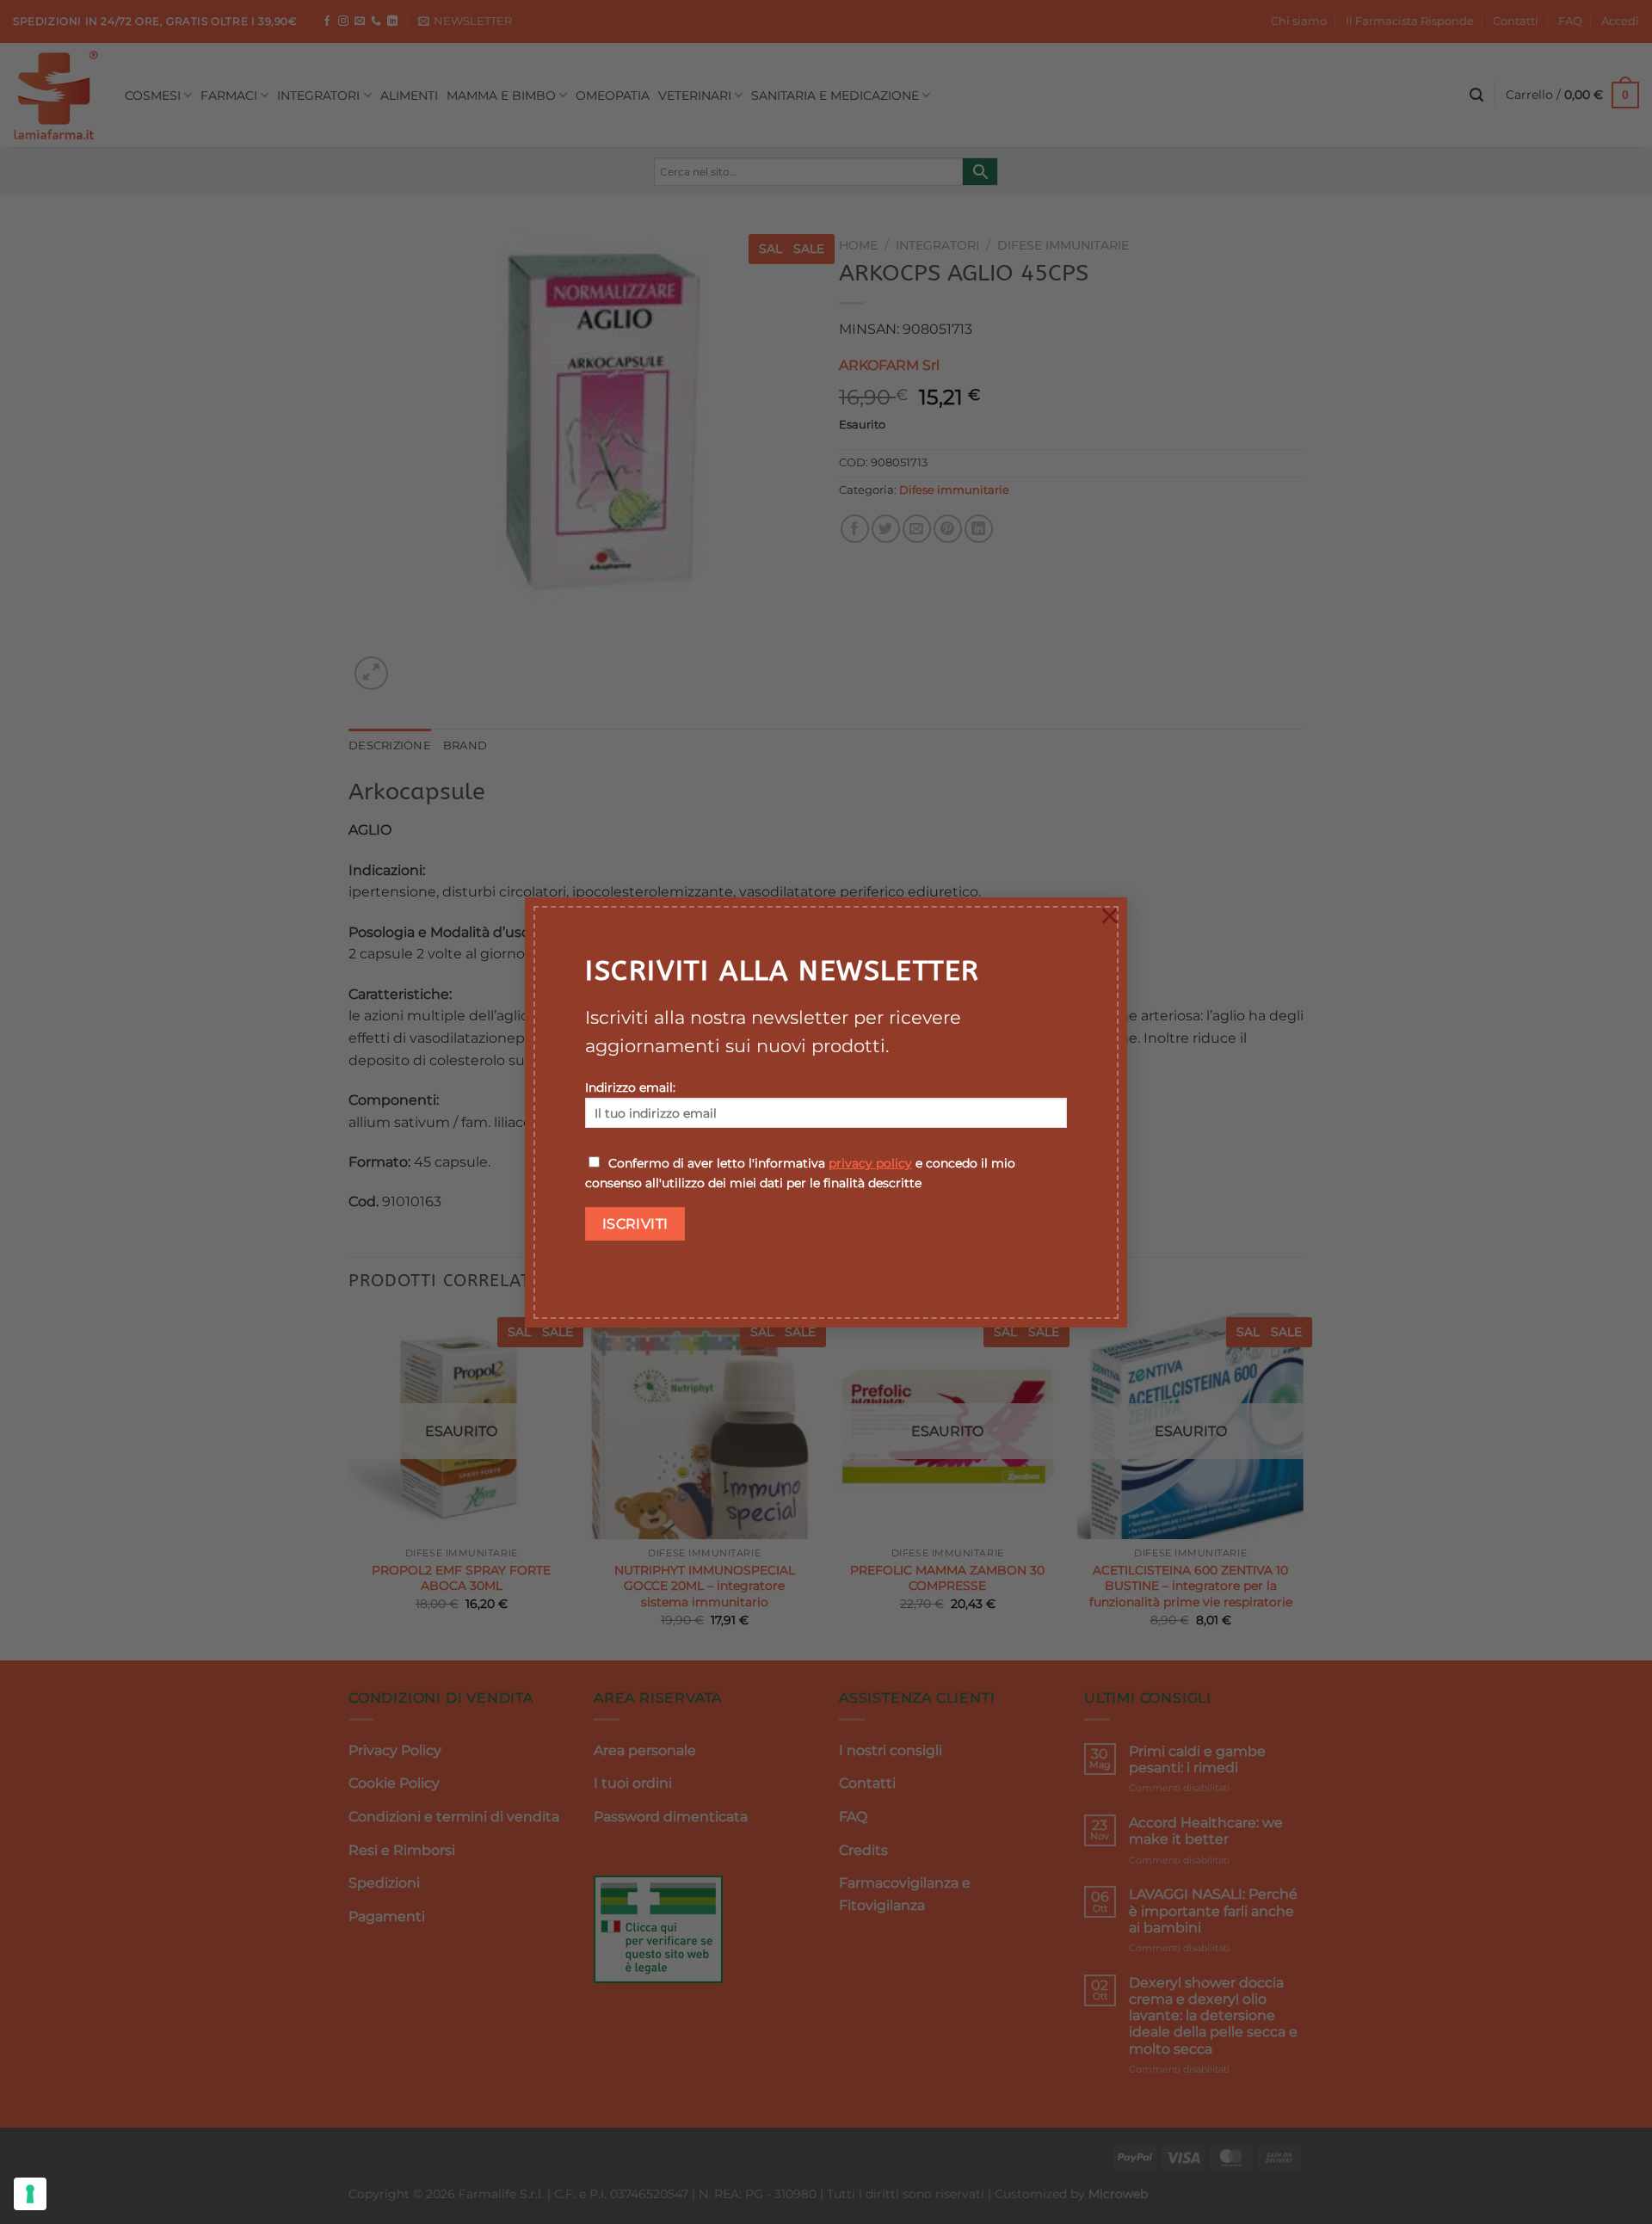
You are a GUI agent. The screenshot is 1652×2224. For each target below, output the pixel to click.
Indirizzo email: (630, 1087)
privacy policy (870, 1163)
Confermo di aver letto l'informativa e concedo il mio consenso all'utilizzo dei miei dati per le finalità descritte (800, 1173)
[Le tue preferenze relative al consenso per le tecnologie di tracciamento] (30, 2194)
